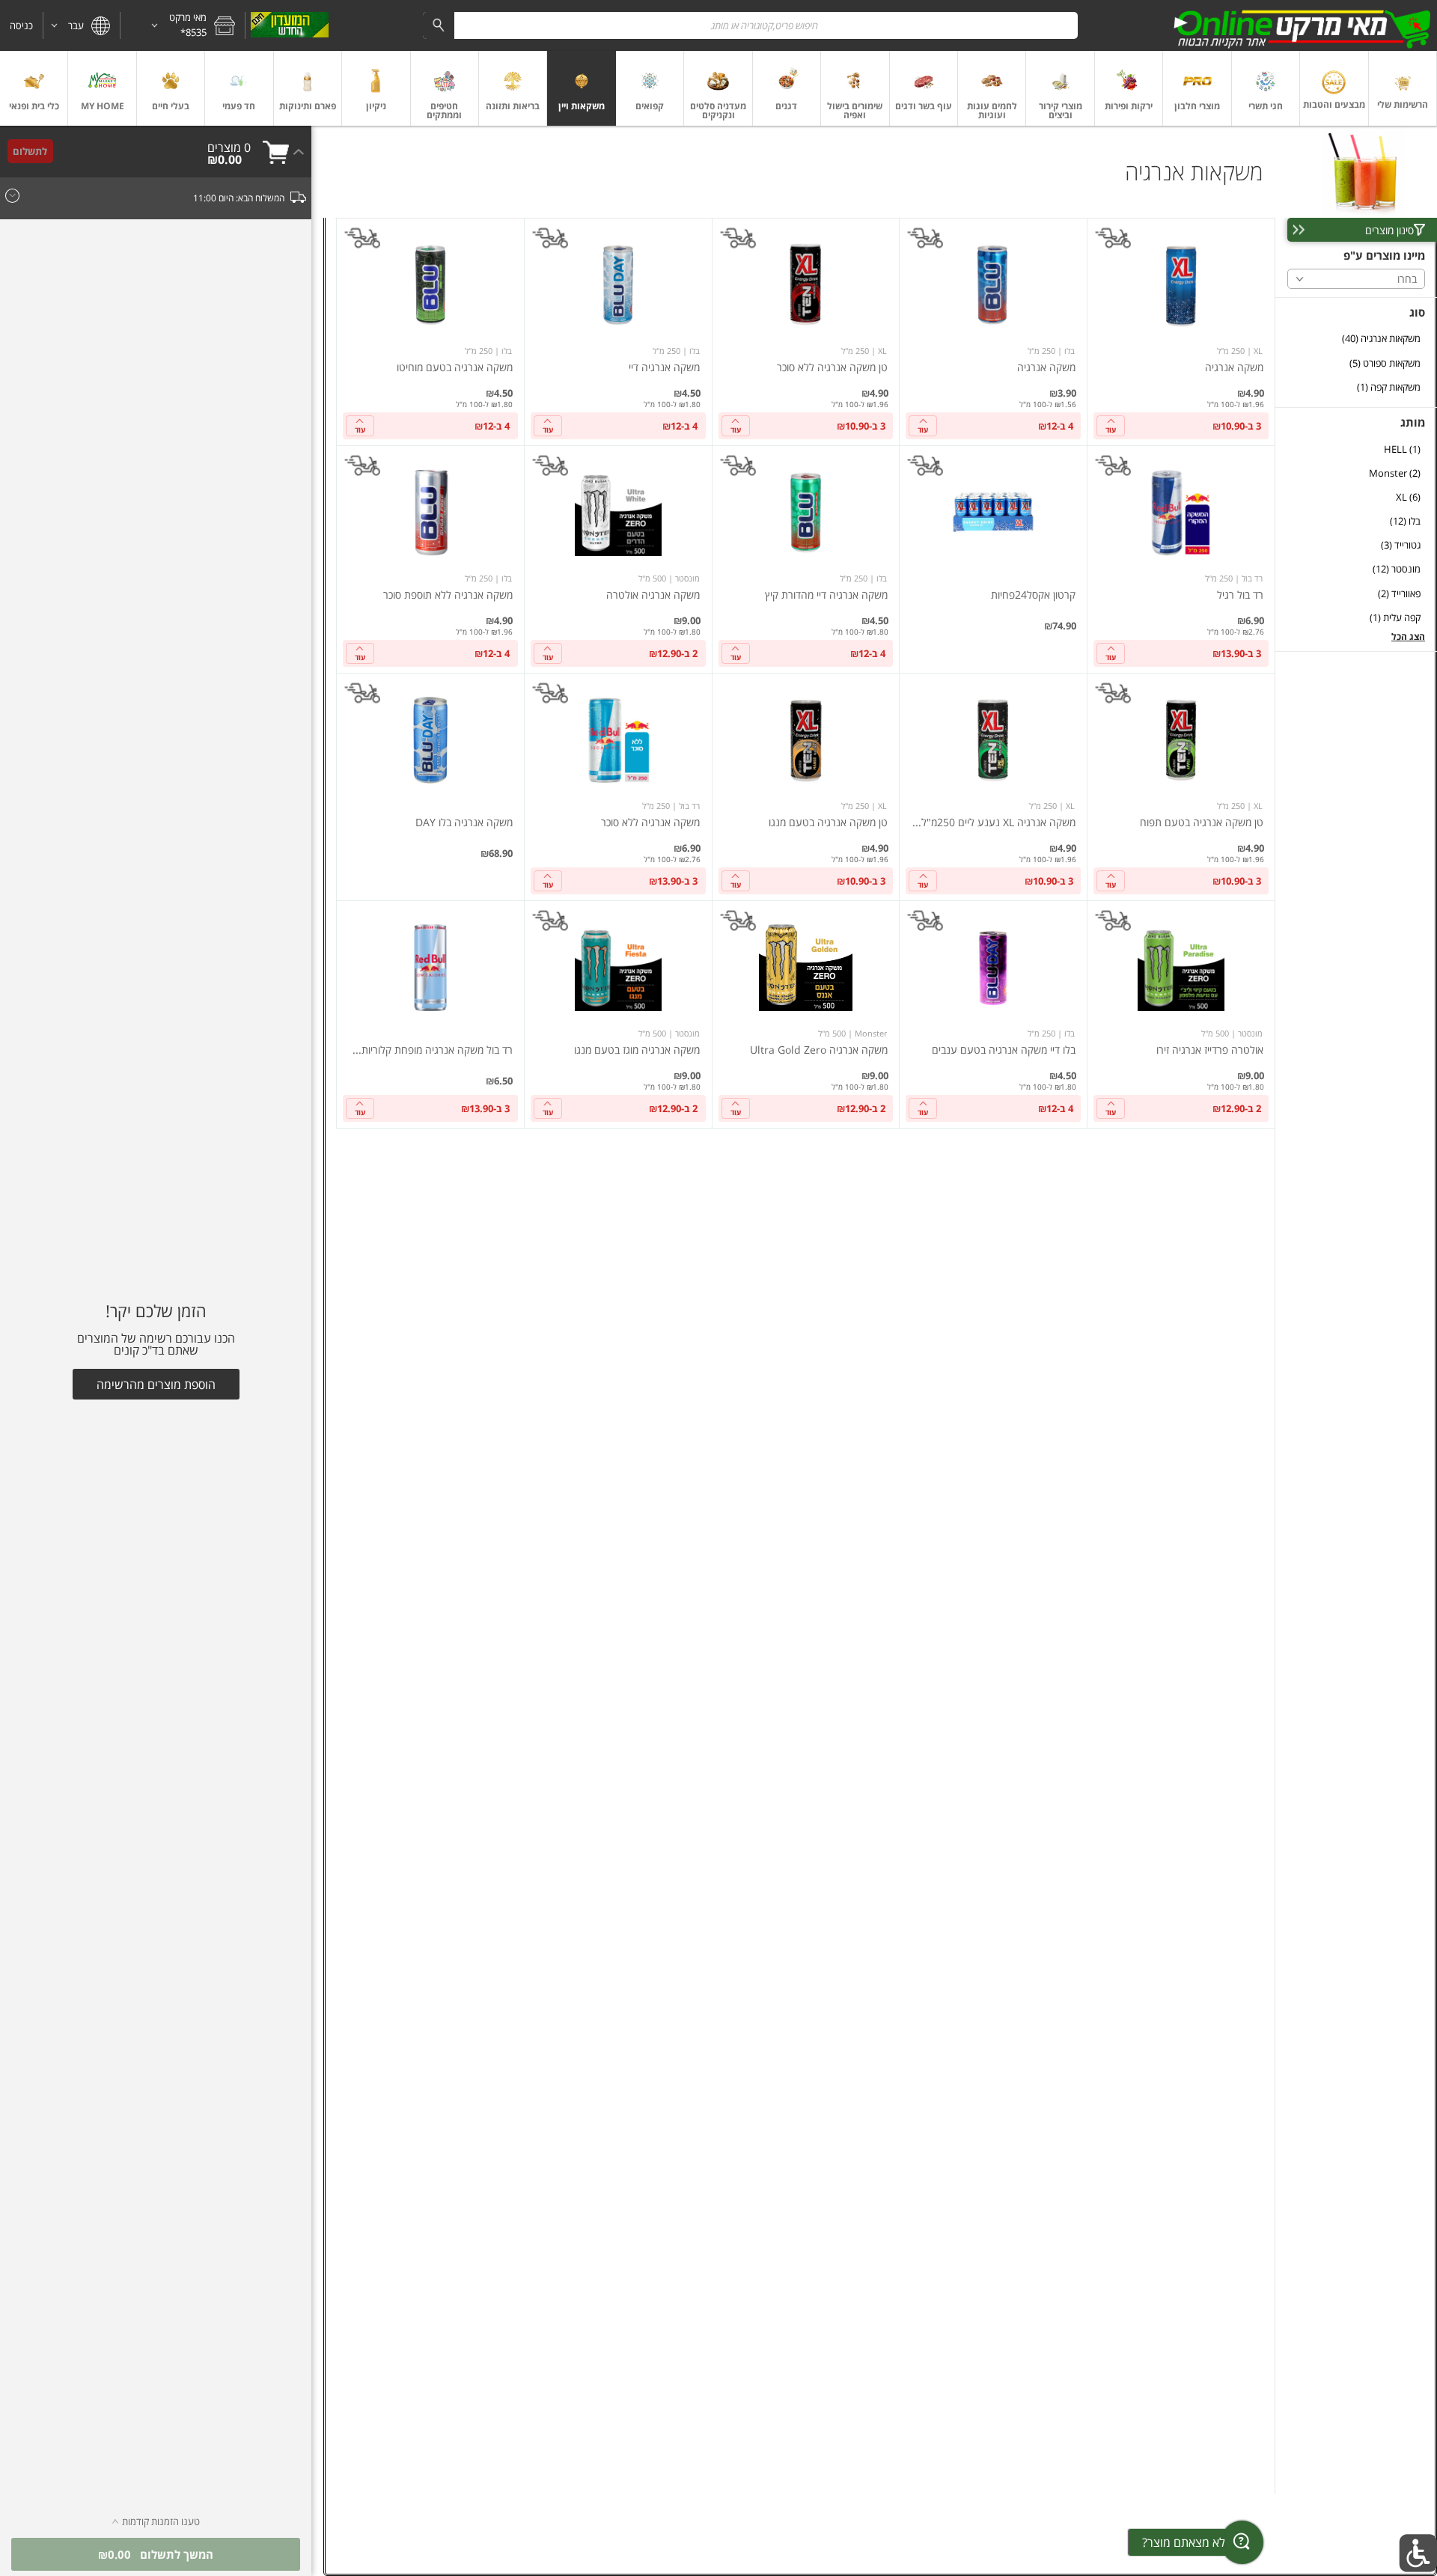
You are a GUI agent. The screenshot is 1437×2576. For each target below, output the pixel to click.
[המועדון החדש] (289, 25)
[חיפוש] (439, 25)
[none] (1181, 332)
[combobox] (750, 25)
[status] (229, 147)
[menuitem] (1403, 88)
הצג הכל (1408, 637)
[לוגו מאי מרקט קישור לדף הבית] (1302, 25)
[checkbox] (1356, 339)
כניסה (21, 25)
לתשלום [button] (30, 151)
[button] (183, 25)
